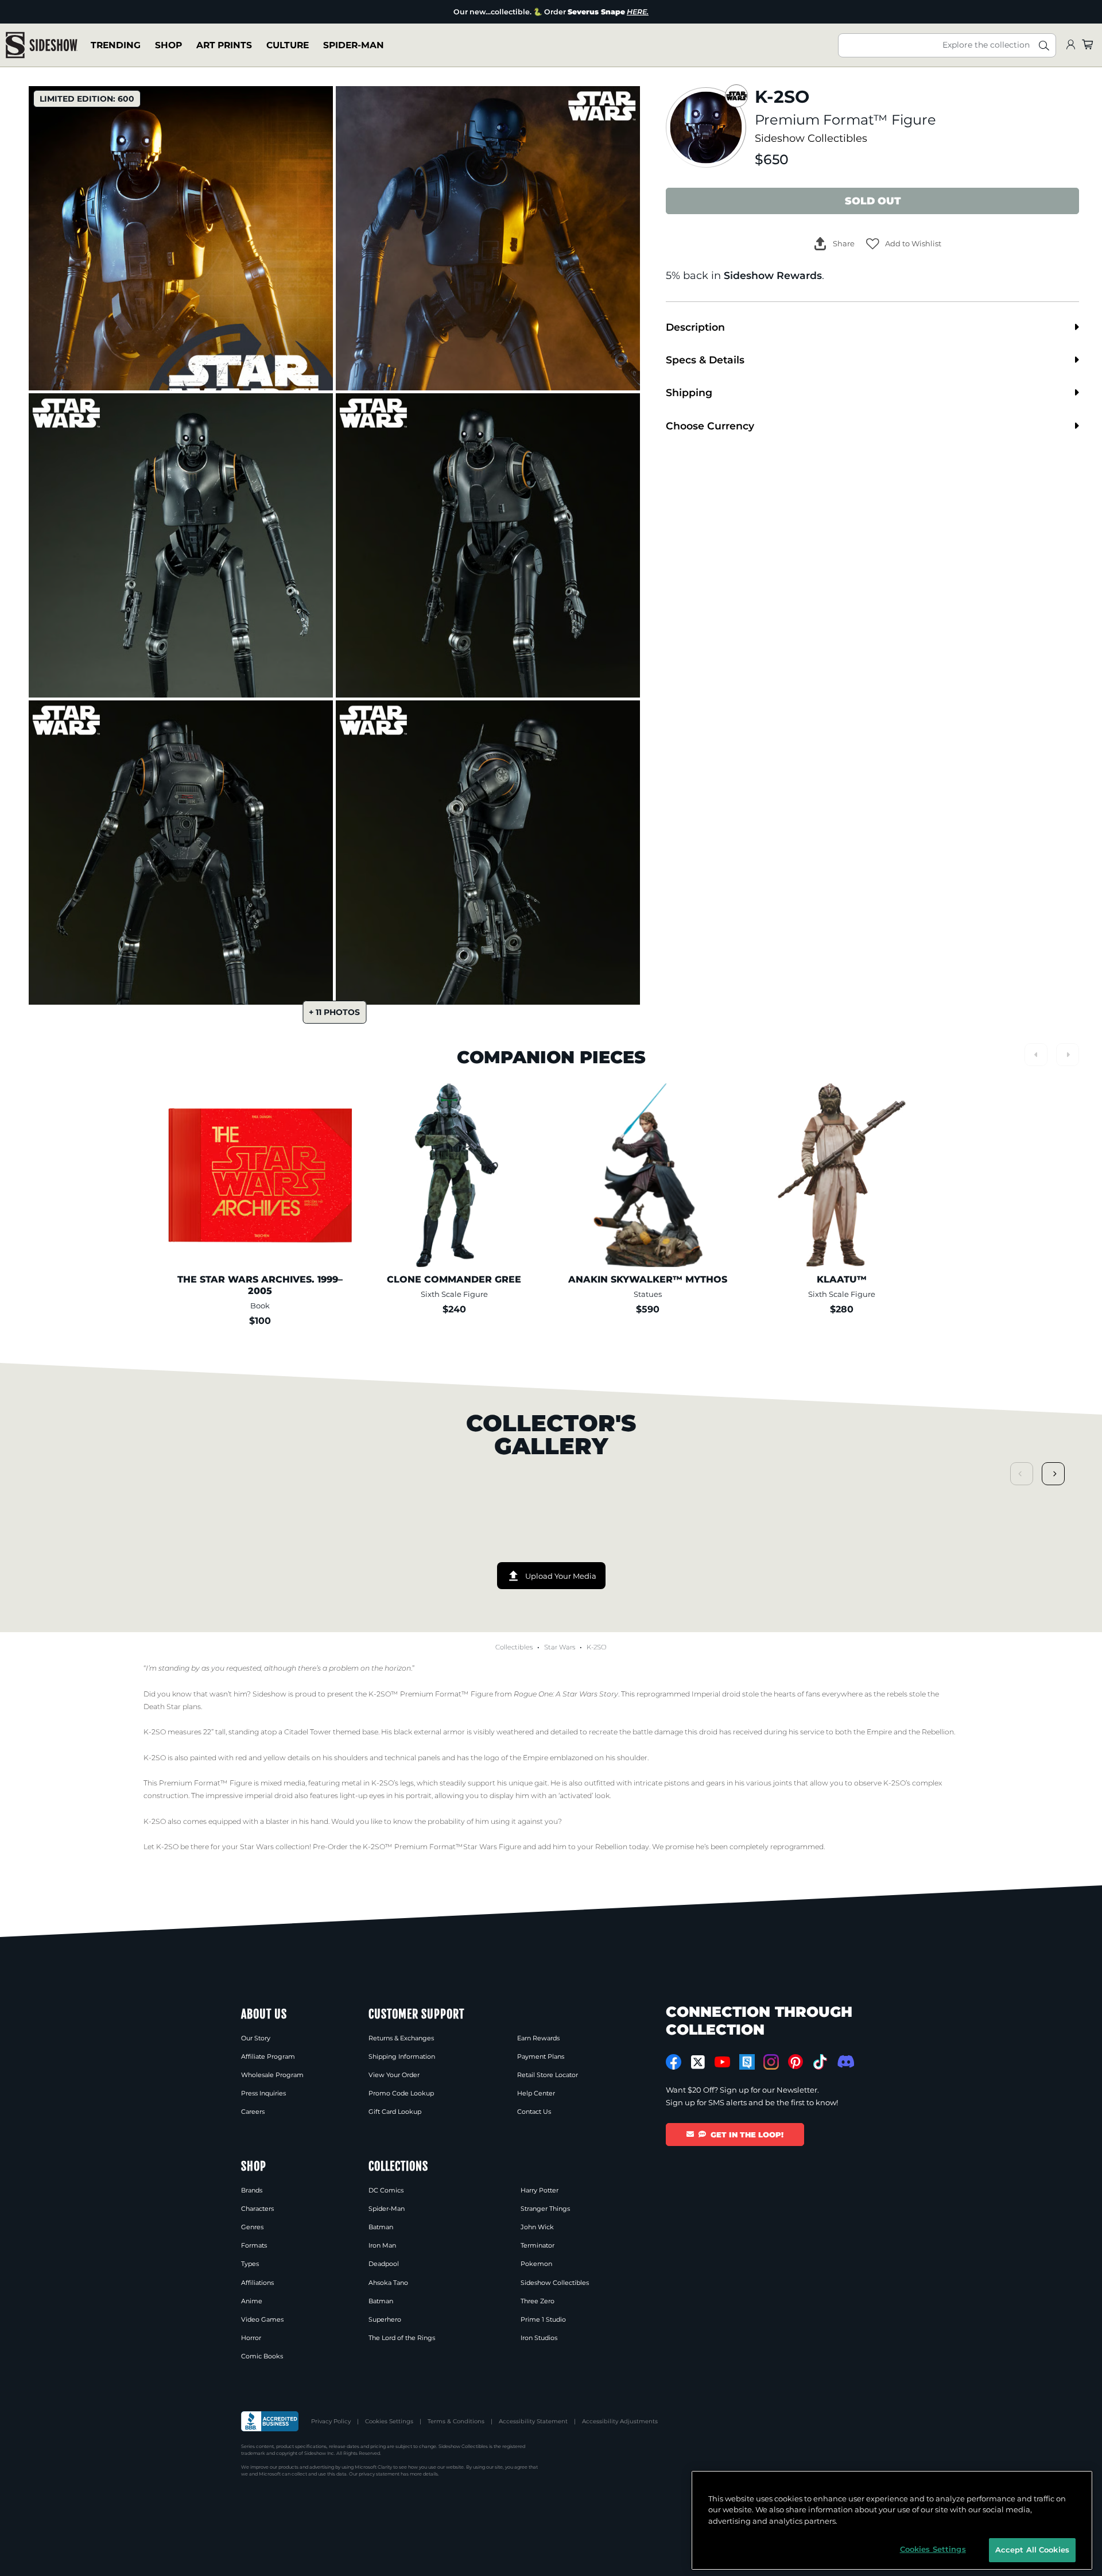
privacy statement (379, 2474)
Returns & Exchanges (401, 2038)
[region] (892, 2520)
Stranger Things (545, 2209)
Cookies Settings (389, 2421)
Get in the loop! (747, 2135)
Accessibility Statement (533, 2421)
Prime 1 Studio (543, 2319)
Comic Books (262, 2356)
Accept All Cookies (1032, 2550)
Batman (381, 2227)
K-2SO (597, 1647)
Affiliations (257, 2283)
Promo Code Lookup (401, 2093)
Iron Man (382, 2245)
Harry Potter (540, 2190)
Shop (168, 45)
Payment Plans (541, 2056)
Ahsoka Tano (388, 2283)
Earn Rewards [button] (538, 2038)
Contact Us (534, 2112)
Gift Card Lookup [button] (395, 2112)
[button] (904, 244)
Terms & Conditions (456, 2421)
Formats (254, 2245)
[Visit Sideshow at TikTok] (820, 2062)
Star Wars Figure (492, 1847)
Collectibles (514, 1647)
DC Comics (386, 2190)
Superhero (385, 2319)
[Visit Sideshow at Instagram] (771, 2062)
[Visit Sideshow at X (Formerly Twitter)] (698, 2062)
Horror (251, 2338)
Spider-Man (354, 45)
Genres (252, 2227)
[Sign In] (1070, 45)
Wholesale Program (272, 2075)
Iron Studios (539, 2338)
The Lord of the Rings (402, 2338)
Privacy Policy (331, 2421)
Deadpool (384, 2264)
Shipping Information (402, 2056)
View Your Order (394, 2075)
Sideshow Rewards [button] (773, 275)
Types (250, 2264)
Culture (288, 45)
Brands (252, 2190)
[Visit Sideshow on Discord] (845, 2061)
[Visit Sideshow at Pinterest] (796, 2062)
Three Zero (538, 2301)
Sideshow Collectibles (811, 138)
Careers (253, 2112)
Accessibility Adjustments (620, 2421)
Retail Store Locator (548, 2075)
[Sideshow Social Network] (747, 2062)
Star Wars (560, 1647)
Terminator (538, 2245)
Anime (252, 2301)
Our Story (256, 2038)
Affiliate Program (268, 2056)
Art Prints (224, 45)
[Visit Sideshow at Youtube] (722, 2062)
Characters (257, 2209)
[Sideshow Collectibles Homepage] (42, 45)
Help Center (536, 2093)
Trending (116, 45)
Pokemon (536, 2264)
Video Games (262, 2319)
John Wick (537, 2227)
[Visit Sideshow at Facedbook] (674, 2062)
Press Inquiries (263, 2093)
